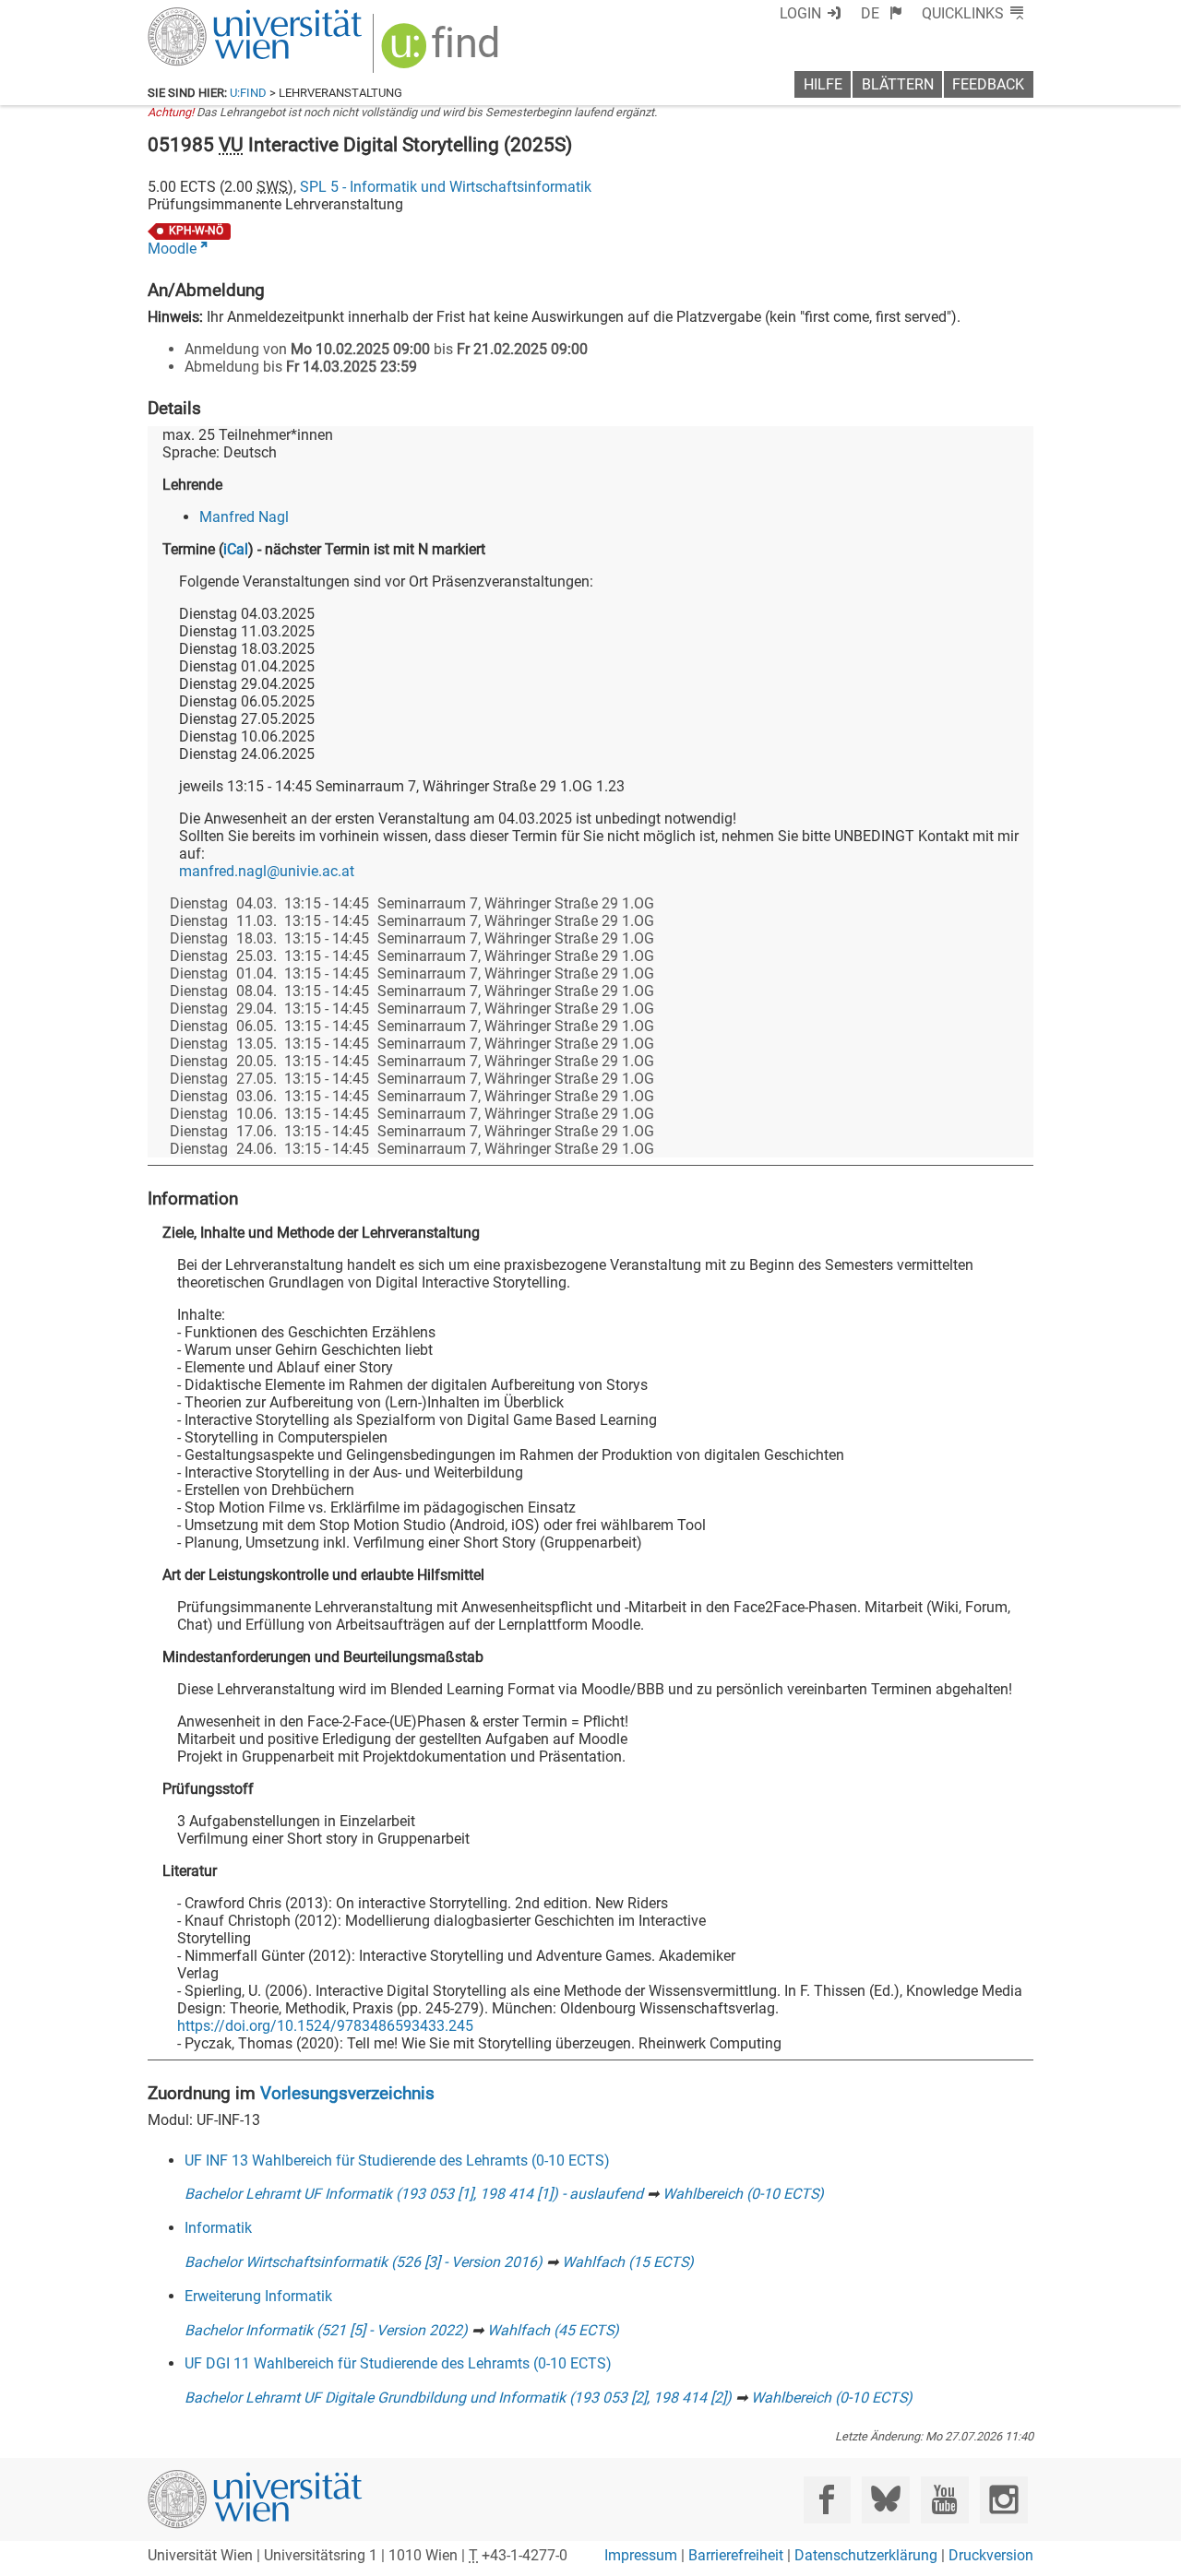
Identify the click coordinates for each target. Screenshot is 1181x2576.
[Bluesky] (885, 2500)
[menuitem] (882, 13)
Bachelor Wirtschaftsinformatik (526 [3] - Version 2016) (364, 2262)
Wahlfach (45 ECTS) (553, 2330)
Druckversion (991, 2555)
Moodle (172, 249)
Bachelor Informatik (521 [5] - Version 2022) (326, 2330)
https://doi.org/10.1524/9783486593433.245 (325, 2026)
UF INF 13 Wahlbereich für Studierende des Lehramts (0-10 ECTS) (397, 2161)
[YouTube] (944, 2500)
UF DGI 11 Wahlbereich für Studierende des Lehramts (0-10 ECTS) (398, 2363)
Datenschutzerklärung (866, 2555)
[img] (442, 52)
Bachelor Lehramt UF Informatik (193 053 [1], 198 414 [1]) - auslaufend (414, 2194)
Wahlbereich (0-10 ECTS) (743, 2194)
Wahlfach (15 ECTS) (628, 2262)
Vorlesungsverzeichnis (347, 2093)
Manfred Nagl (244, 517)
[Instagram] (1003, 2500)
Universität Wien (211, 16)
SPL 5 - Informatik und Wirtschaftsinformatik (446, 187)
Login (800, 13)
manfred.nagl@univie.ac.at (267, 871)
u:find (248, 93)
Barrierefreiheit (736, 2555)
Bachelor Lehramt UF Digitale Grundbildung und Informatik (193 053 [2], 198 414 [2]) (458, 2398)
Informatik (218, 2228)
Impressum (641, 2555)
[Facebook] (827, 2500)
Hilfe (823, 84)
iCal (236, 549)
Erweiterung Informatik (258, 2296)
